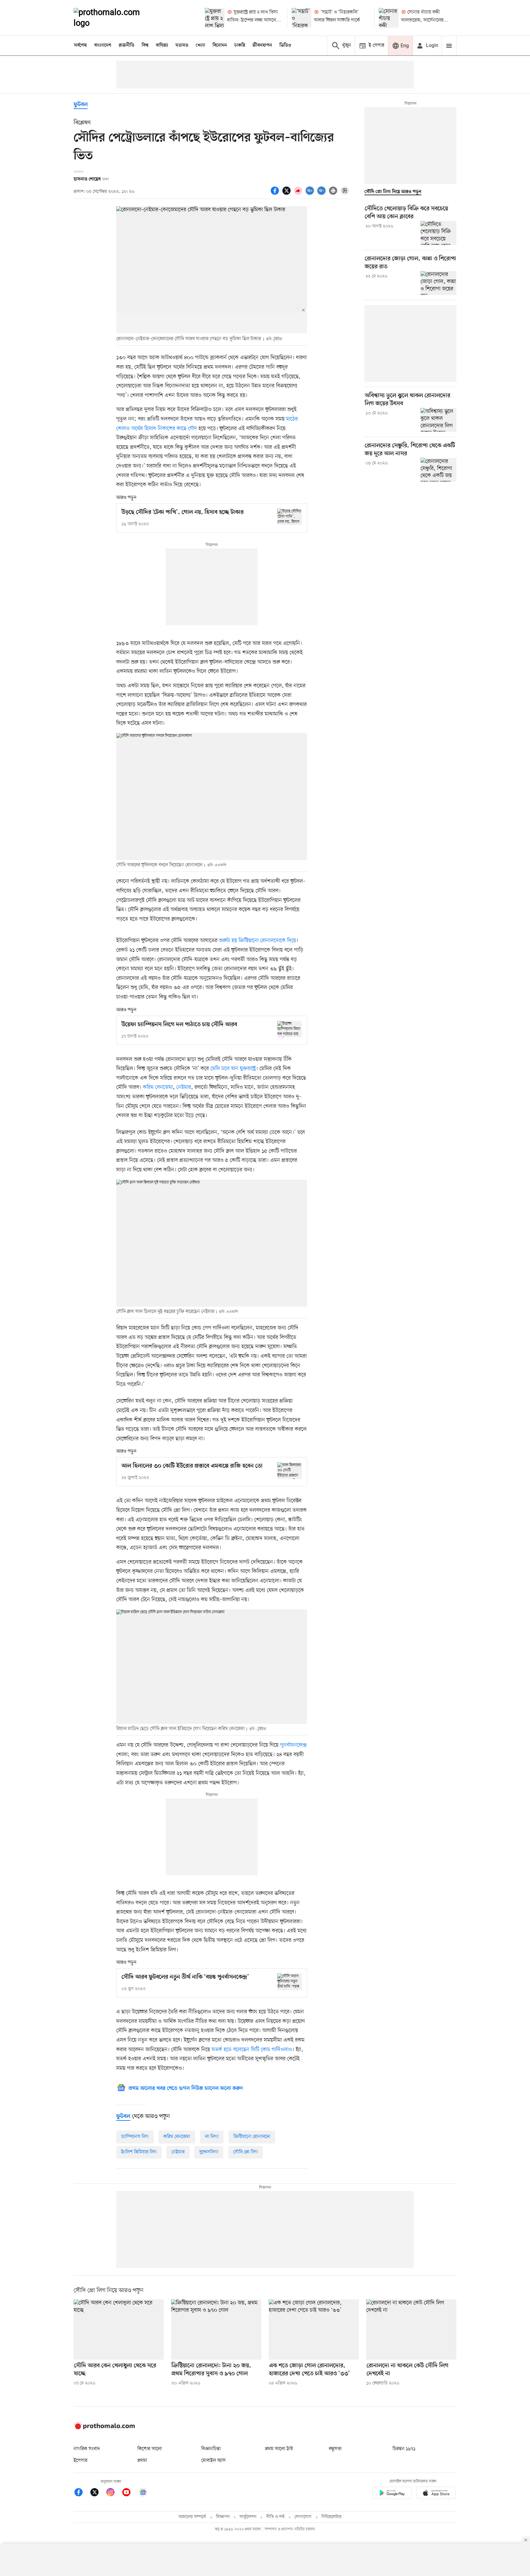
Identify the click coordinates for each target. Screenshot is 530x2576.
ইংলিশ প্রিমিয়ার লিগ (139, 2152)
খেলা (200, 45)
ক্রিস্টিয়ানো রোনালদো (252, 2137)
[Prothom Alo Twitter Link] (98, 2493)
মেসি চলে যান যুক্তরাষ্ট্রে (233, 1069)
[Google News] (143, 2493)
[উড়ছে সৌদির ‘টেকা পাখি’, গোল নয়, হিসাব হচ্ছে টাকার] (290, 517)
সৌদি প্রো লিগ (246, 2152)
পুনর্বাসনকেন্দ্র (293, 1745)
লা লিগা (212, 2137)
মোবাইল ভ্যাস (213, 2461)
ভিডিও (285, 45)
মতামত (182, 45)
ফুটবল (81, 105)
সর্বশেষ (80, 45)
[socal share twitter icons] (287, 194)
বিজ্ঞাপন (223, 2517)
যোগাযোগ (303, 2517)
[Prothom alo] (115, 18)
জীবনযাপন (262, 45)
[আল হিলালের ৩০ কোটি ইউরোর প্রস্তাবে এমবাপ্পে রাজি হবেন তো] (290, 1470)
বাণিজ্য (162, 45)
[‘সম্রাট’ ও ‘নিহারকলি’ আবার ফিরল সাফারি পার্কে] (301, 18)
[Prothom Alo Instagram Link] (113, 2493)
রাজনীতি (127, 45)
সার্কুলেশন (248, 2517)
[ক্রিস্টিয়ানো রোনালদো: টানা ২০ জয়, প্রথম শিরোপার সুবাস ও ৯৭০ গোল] (216, 2330)
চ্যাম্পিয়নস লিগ (135, 2137)
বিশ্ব (145, 45)
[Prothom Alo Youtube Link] (129, 2493)
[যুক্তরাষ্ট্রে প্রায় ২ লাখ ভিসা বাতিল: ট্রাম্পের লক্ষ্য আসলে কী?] (215, 18)
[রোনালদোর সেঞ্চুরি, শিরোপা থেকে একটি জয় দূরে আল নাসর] (438, 470)
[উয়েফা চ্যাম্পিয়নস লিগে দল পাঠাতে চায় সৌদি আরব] (290, 1029)
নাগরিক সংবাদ (87, 2449)
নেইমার (184, 1087)
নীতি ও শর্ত (275, 2517)
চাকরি (240, 45)
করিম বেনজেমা (158, 1087)
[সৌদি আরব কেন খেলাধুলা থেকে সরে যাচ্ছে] (119, 2330)
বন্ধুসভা (335, 2449)
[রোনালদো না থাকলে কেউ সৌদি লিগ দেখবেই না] (411, 2330)
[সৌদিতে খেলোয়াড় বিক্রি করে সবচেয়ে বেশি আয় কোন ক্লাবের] (438, 233)
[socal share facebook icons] (276, 194)
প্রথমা (142, 2461)
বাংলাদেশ (103, 45)
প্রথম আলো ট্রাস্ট (279, 2449)
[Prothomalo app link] (392, 2494)
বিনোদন (220, 45)
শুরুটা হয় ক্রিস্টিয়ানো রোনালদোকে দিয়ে (257, 941)
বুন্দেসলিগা (209, 2152)
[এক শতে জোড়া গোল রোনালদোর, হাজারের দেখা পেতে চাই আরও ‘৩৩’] (314, 2330)
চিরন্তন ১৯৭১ (404, 2449)
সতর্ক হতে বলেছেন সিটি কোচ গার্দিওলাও (252, 2050)
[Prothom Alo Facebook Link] (82, 2493)
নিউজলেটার (332, 2517)
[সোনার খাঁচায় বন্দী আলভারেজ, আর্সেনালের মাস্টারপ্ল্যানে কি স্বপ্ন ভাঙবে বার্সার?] (389, 18)
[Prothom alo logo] (104, 2428)
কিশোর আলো (150, 2449)
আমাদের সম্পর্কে (192, 2517)
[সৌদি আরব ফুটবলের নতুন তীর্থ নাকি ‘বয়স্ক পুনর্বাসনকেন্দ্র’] (290, 1982)
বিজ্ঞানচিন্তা (211, 2449)
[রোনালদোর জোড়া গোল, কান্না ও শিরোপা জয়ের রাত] (438, 283)
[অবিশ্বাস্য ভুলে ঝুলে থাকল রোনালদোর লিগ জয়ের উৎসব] (438, 420)
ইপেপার (81, 2461)
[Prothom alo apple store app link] (436, 2494)
